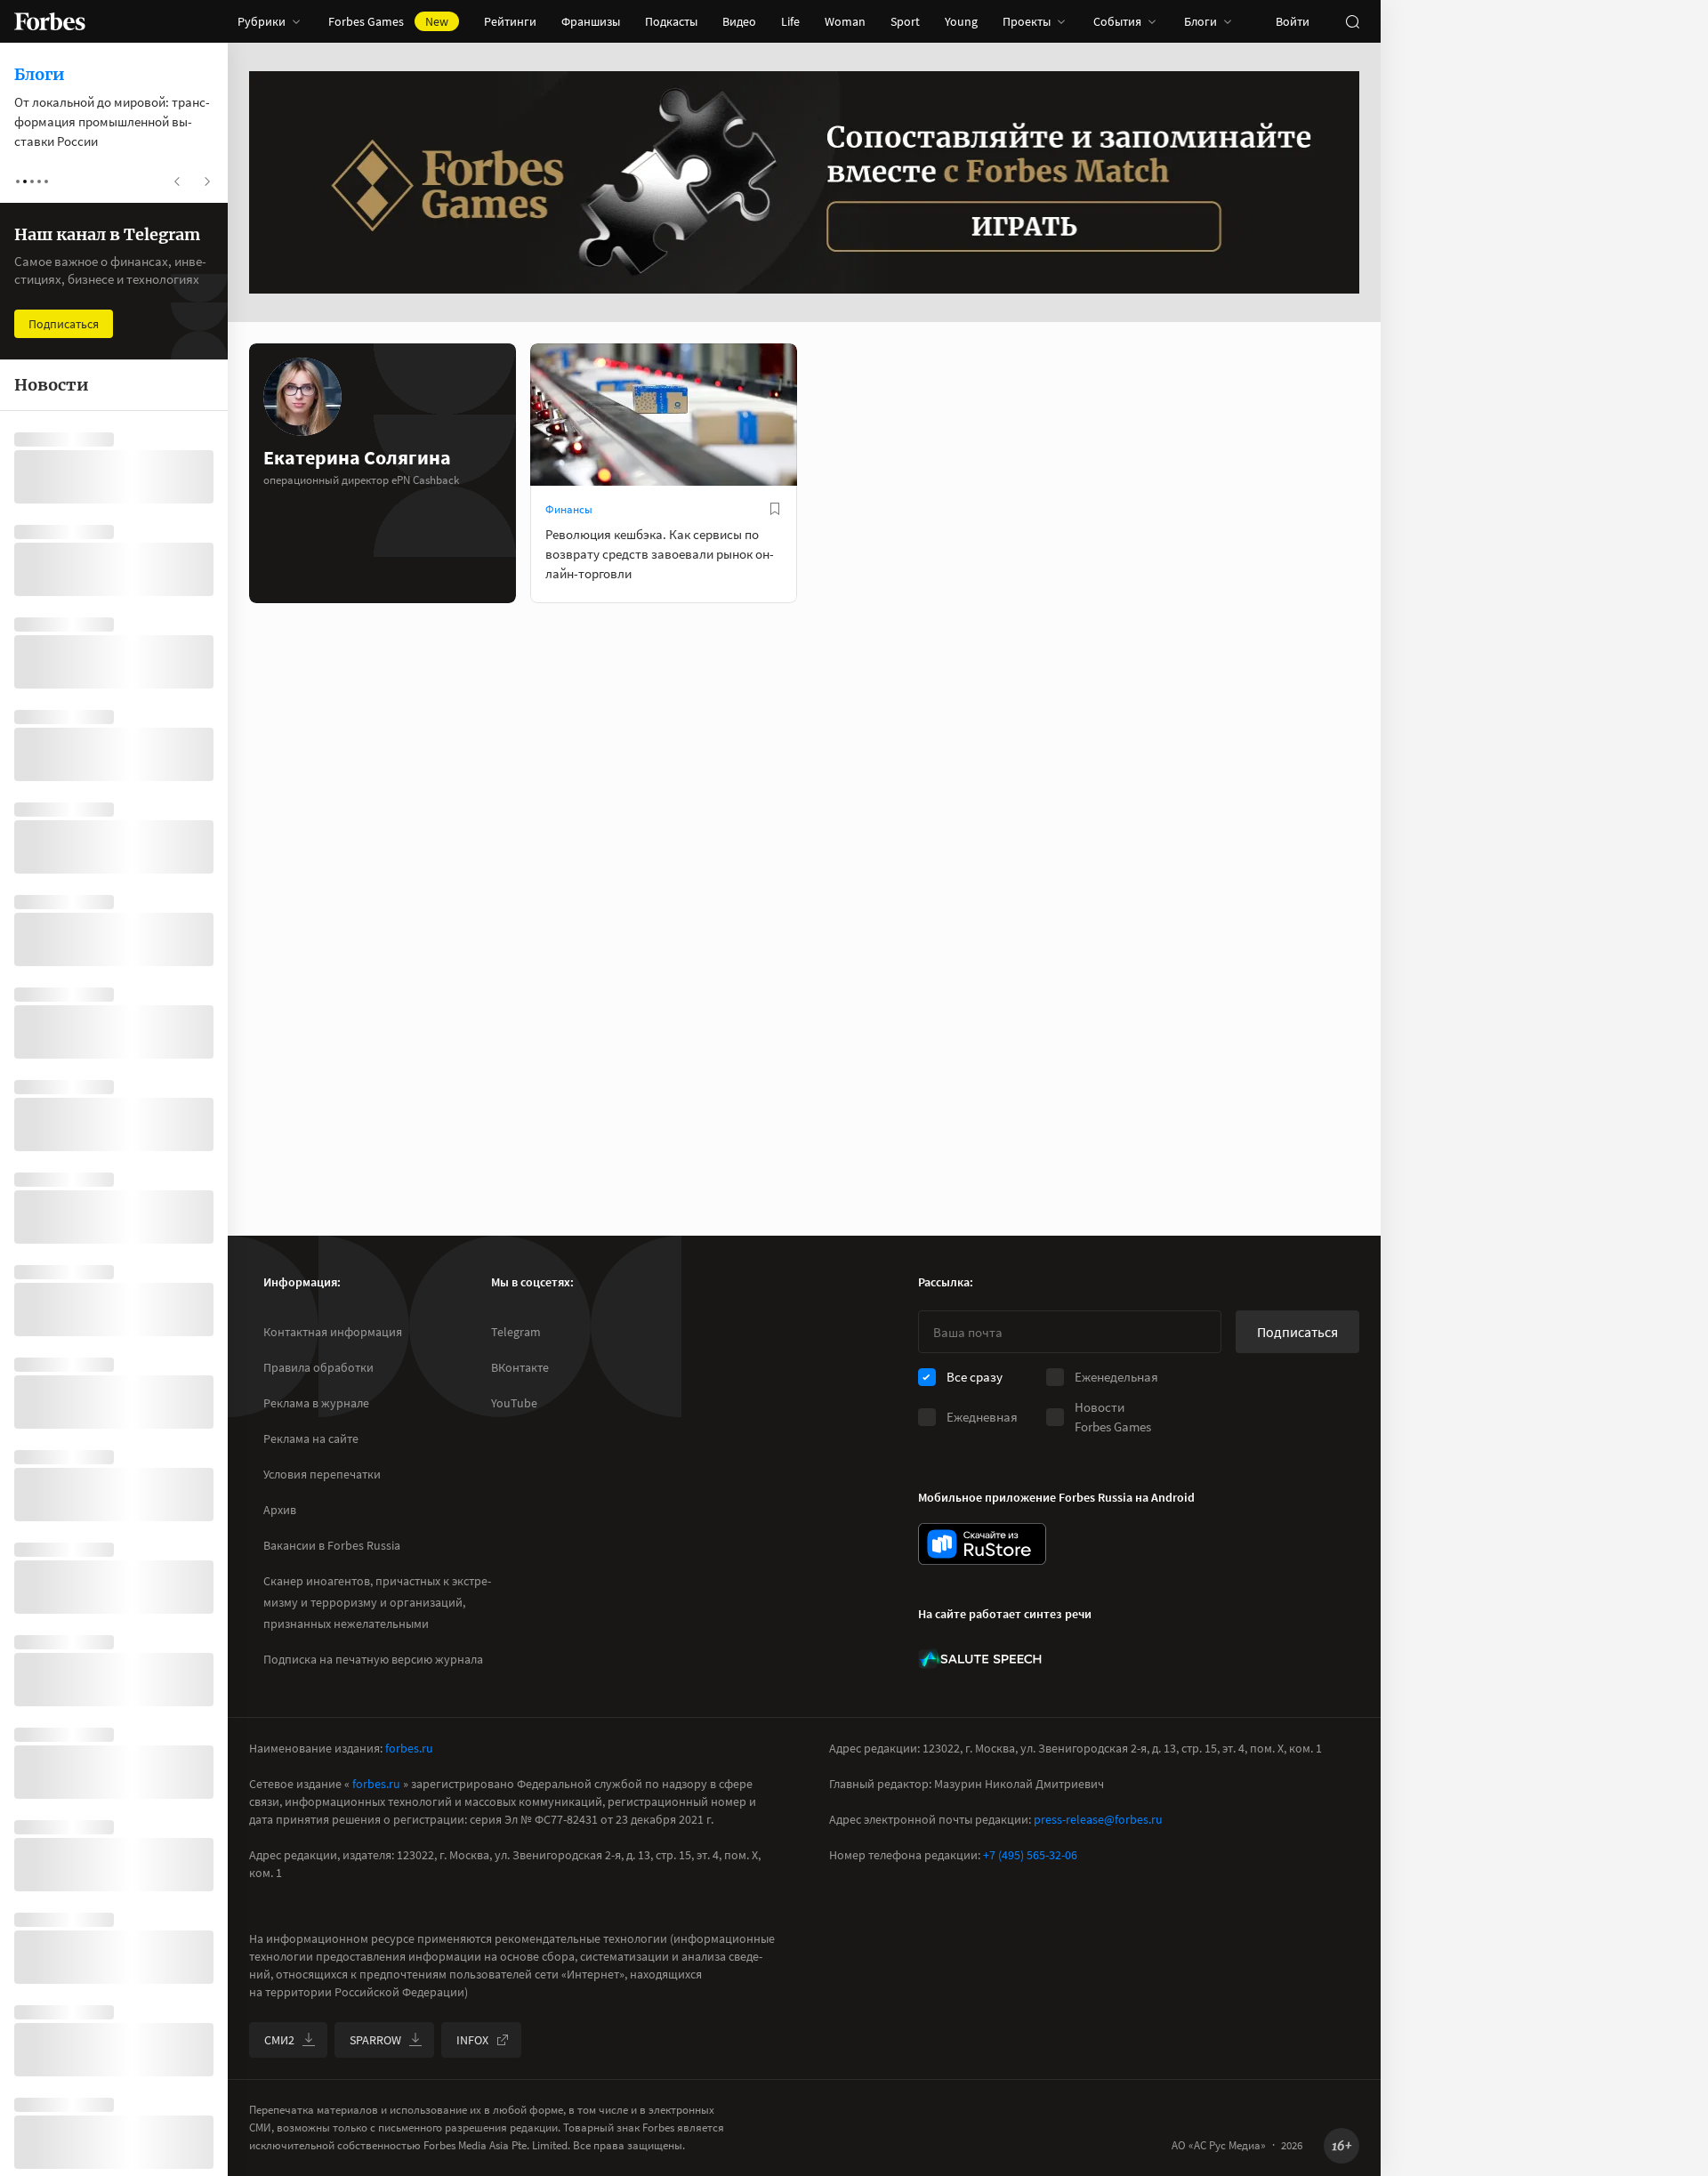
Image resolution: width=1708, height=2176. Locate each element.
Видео (739, 21)
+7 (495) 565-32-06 (1030, 1855)
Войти (1293, 21)
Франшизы (591, 21)
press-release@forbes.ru (1098, 1819)
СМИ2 (279, 2040)
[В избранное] (775, 509)
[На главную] (50, 21)
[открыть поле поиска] (1352, 21)
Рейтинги (510, 21)
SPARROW (375, 2040)
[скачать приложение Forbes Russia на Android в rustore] (982, 1544)
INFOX (472, 2040)
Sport (905, 21)
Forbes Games (388, 21)
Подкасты (671, 21)
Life (790, 21)
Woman (845, 21)
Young (961, 21)
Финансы (569, 509)
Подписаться (1297, 1332)
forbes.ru (409, 1748)
